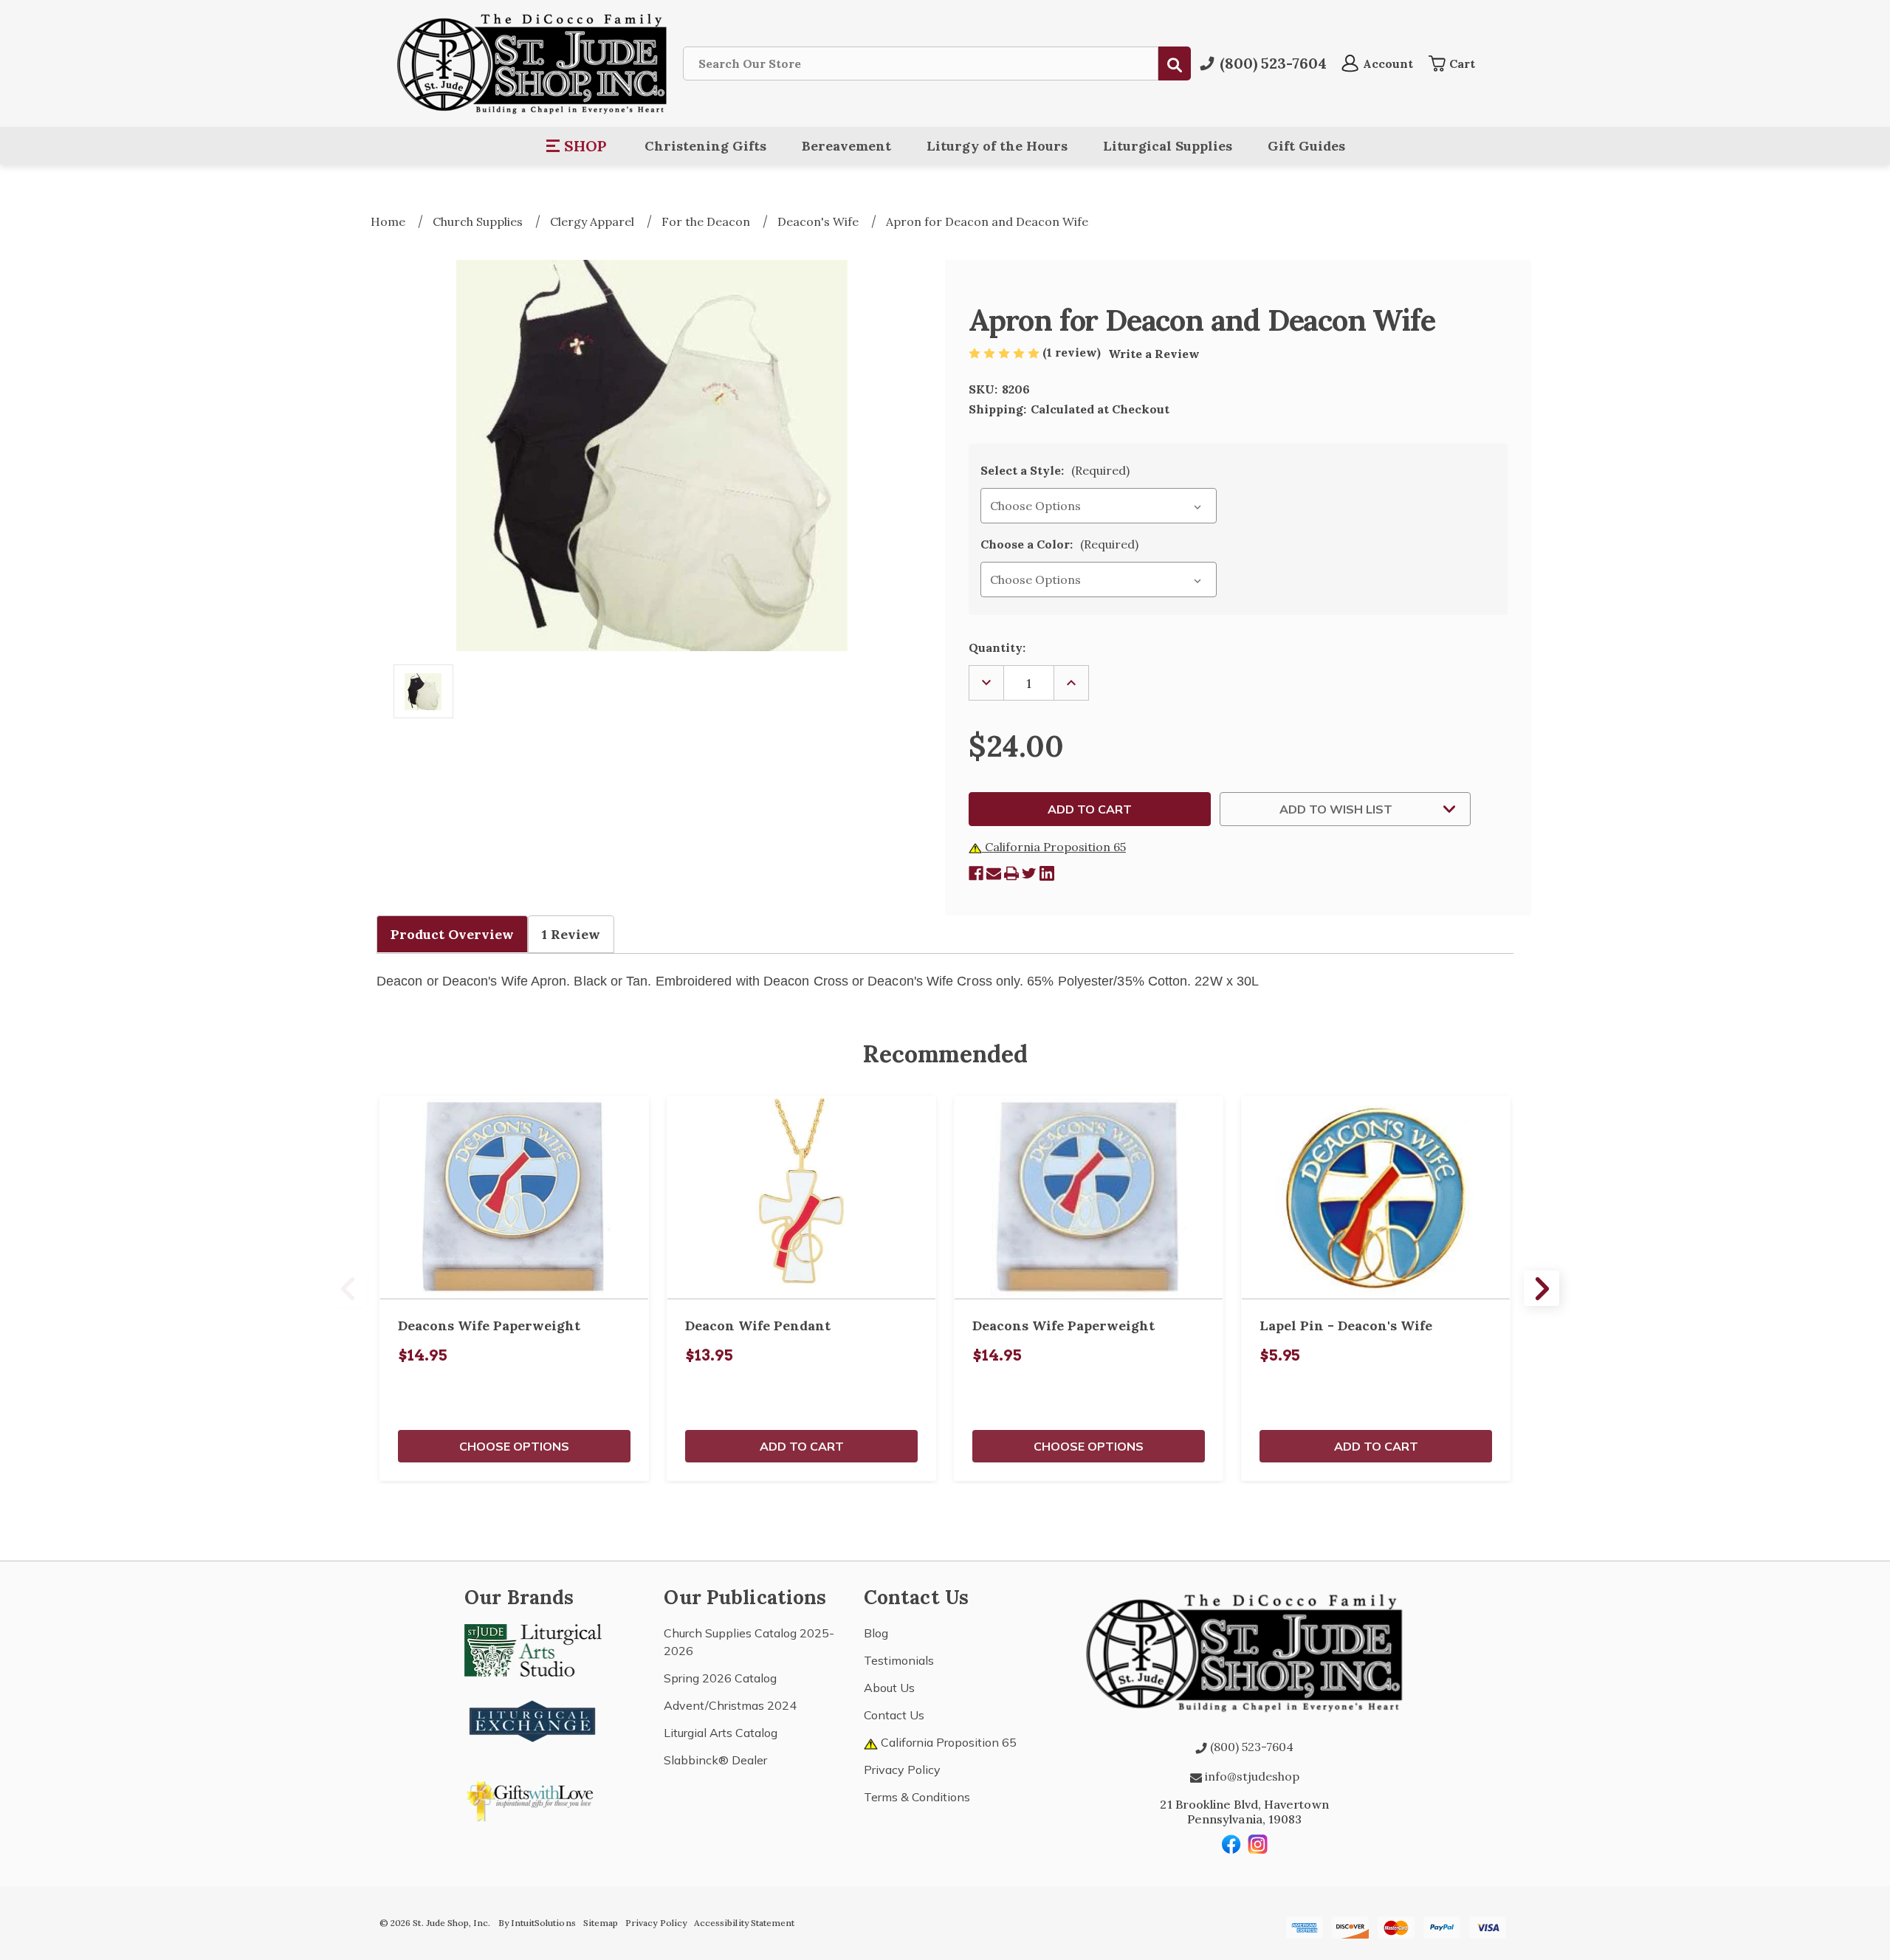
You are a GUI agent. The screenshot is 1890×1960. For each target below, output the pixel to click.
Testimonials (899, 1660)
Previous (348, 1288)
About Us (889, 1688)
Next (1542, 1288)
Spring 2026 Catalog (720, 1678)
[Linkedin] (1047, 873)
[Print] (1011, 873)
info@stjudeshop (1251, 1776)
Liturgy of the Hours (997, 146)
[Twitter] (1029, 873)
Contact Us (894, 1715)
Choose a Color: (1059, 544)
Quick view (515, 1197)
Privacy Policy (902, 1770)
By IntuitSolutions (537, 1923)
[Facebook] (976, 873)
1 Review (571, 934)
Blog (876, 1633)
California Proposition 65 (1054, 847)
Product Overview (452, 934)
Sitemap (601, 1923)
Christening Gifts (705, 146)
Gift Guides (1306, 146)
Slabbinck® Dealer (715, 1760)
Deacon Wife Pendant (758, 1325)
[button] (577, 146)
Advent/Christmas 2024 (730, 1705)
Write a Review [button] (1154, 354)
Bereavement (846, 146)
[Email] (994, 873)
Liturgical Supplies (1168, 146)
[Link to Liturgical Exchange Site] (533, 1719)
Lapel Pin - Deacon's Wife (1346, 1325)
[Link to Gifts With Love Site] (533, 1798)
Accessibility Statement (744, 1923)
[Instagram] (1258, 1844)
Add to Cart (802, 1446)
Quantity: (997, 647)
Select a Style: (1055, 470)
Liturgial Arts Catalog (721, 1733)
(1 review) (1073, 352)
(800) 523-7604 (1250, 1747)
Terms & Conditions (917, 1797)
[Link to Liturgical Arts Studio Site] (533, 1649)
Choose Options (514, 1446)
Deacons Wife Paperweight (489, 1325)
